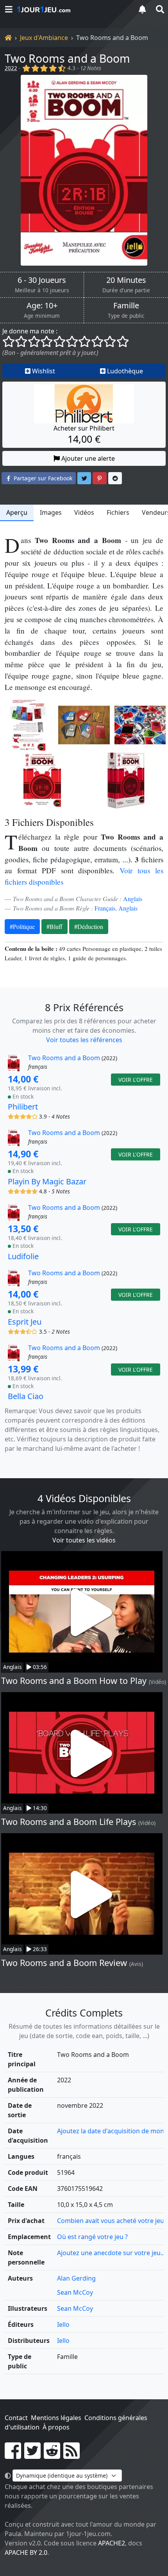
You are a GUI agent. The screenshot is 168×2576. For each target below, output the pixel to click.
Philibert (23, 1107)
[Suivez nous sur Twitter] (32, 2455)
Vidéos (84, 512)
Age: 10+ (42, 306)
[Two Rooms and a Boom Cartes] (84, 725)
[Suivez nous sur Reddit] (52, 2455)
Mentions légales (56, 2418)
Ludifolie (23, 1256)
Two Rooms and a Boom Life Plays (69, 1822)
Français (105, 908)
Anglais (133, 899)
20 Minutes (126, 280)
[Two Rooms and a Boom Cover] (42, 780)
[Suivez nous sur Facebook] (13, 2455)
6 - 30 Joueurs (42, 280)
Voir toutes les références (84, 1040)
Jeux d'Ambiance (44, 38)
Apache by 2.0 (26, 2552)
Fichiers (118, 512)
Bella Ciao (26, 1396)
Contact (16, 2418)
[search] (159, 9)
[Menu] (9, 9)
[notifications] (142, 9)
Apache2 (112, 2543)
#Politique (22, 926)
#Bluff (55, 926)
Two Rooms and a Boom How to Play (74, 1681)
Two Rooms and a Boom (67, 58)
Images (51, 512)
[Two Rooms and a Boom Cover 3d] (126, 780)
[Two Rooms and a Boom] (84, 170)
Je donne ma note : (30, 331)
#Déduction (89, 926)
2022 (11, 68)
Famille (126, 306)
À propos (56, 2427)
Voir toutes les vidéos (84, 1540)
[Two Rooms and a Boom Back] (28, 725)
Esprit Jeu (25, 1322)
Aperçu (17, 512)
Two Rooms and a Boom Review (64, 1963)
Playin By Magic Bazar (47, 1181)
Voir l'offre (136, 1080)
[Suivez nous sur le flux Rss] (71, 2455)
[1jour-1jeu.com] (72, 9)
